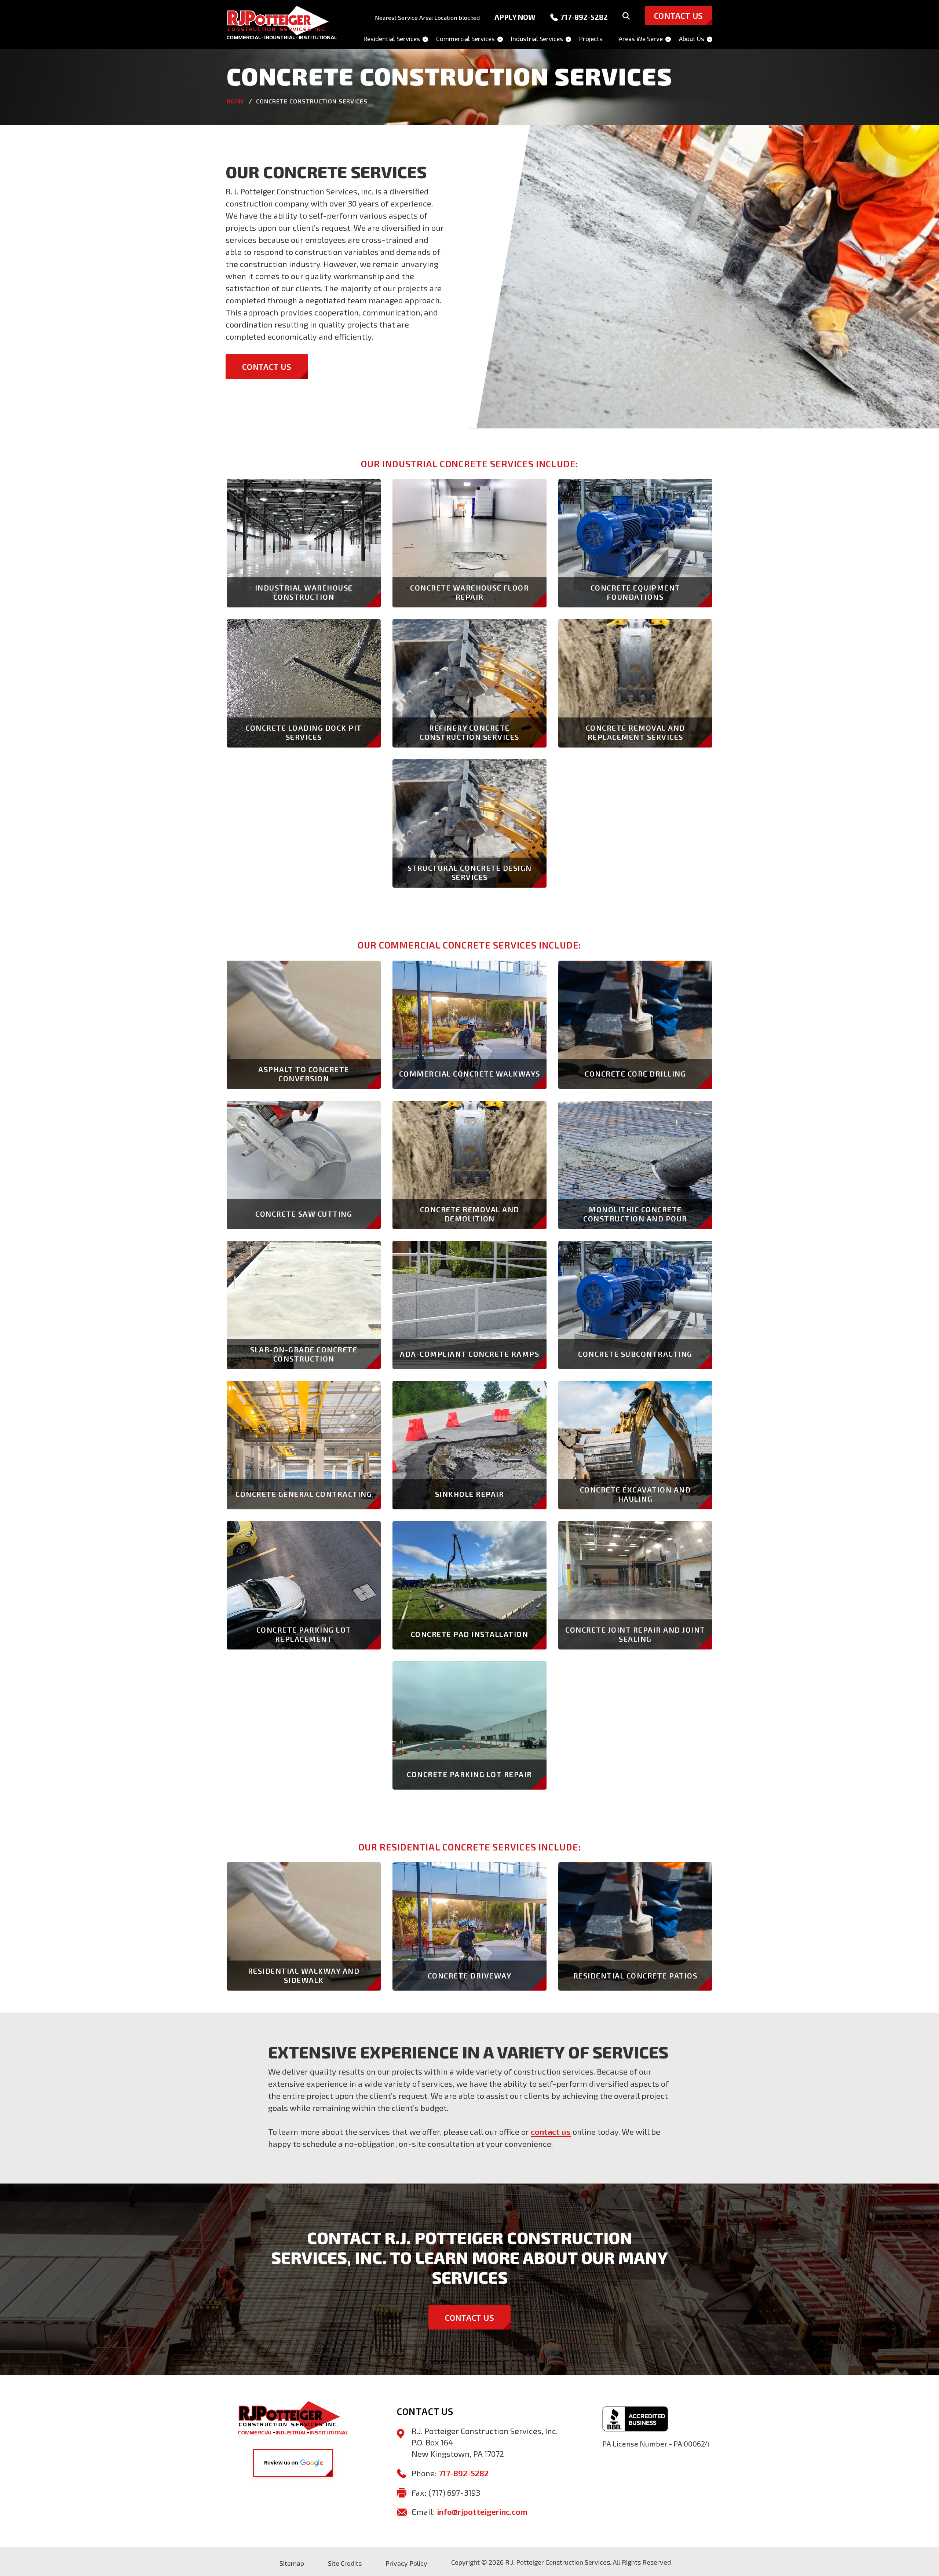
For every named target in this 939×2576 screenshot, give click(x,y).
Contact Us (470, 2317)
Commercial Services (465, 39)
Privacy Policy (406, 2563)
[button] (293, 2463)
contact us (551, 2131)
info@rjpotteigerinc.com (482, 2511)
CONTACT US (267, 366)
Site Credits (345, 2563)
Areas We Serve (641, 39)
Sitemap (292, 2563)
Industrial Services (537, 39)
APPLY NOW (515, 17)
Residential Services (392, 39)
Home (235, 101)
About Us (692, 39)
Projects (591, 39)
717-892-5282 (584, 17)
